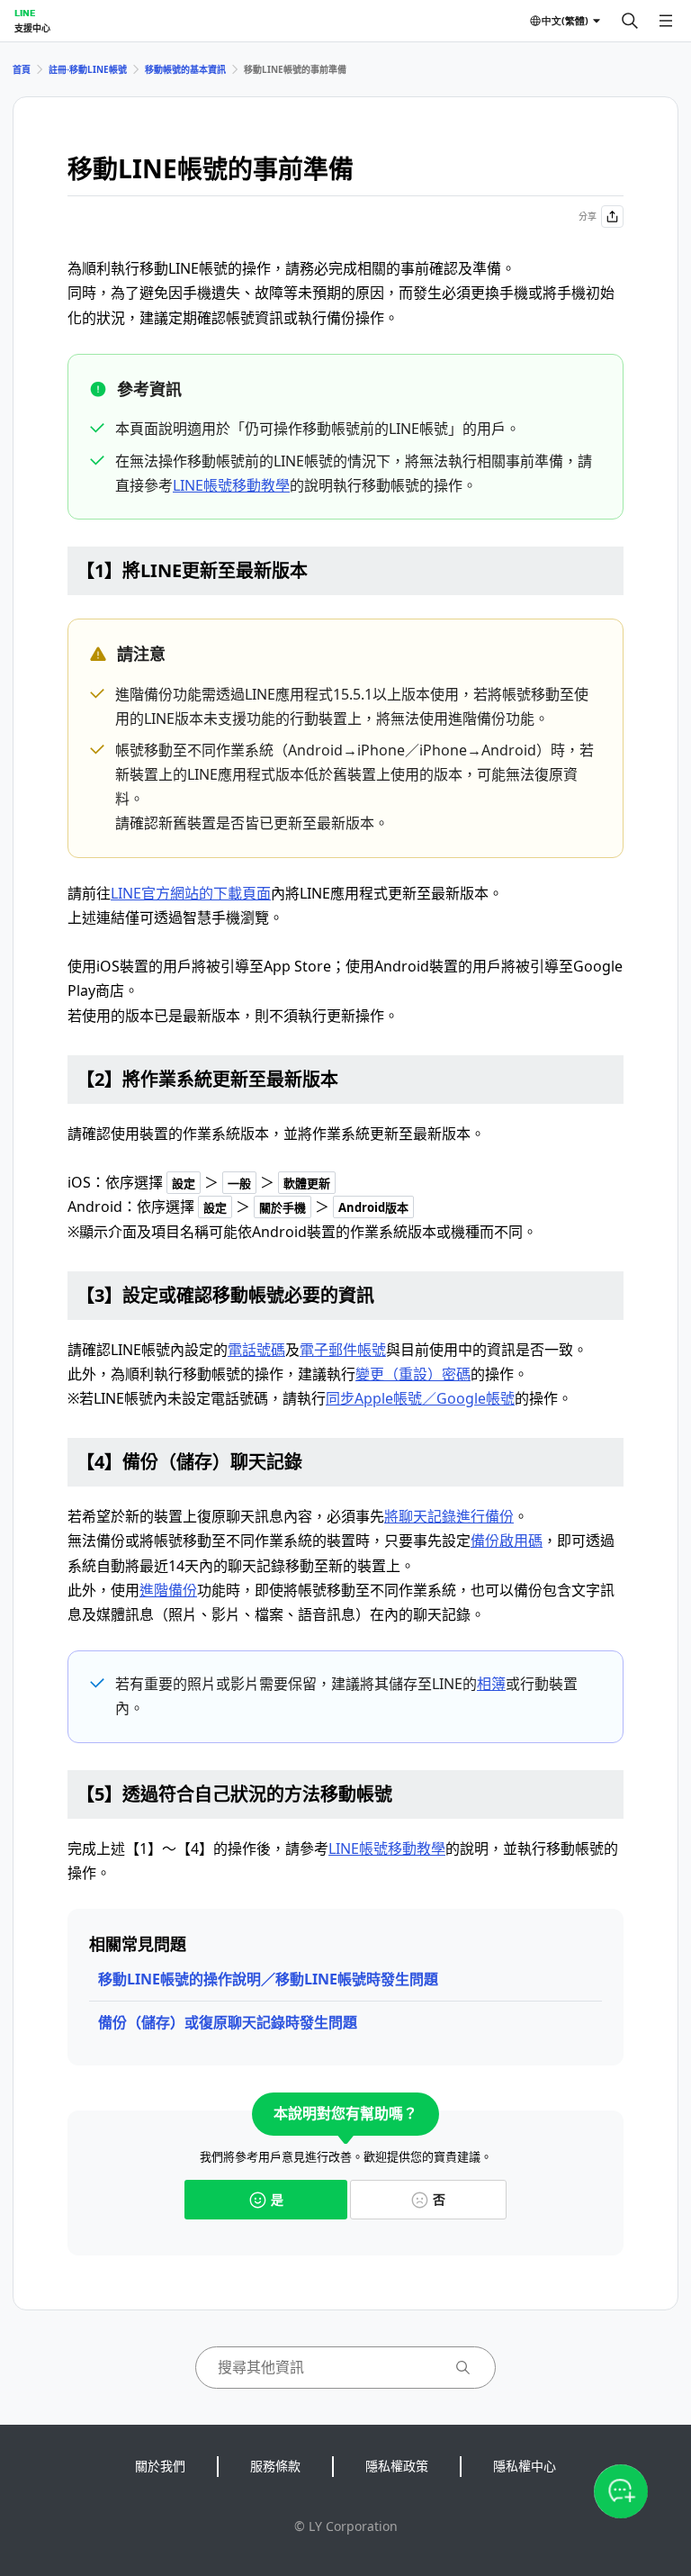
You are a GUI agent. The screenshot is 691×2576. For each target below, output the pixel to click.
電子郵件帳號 (343, 1350)
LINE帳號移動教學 (231, 485)
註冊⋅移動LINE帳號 (88, 69)
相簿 (491, 1684)
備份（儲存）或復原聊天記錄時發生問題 (228, 2022)
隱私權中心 (525, 2466)
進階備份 (168, 1590)
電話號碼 (256, 1350)
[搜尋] (630, 21)
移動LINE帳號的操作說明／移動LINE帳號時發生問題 (268, 1979)
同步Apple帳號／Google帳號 (420, 1398)
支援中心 (32, 28)
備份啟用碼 (507, 1541)
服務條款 (275, 2466)
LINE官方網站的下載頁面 (191, 893)
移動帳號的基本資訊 (185, 69)
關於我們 (160, 2466)
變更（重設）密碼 (413, 1374)
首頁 (22, 69)
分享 (588, 216)
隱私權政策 (397, 2466)
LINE (25, 13)
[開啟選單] (666, 21)
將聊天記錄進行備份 (449, 1516)
